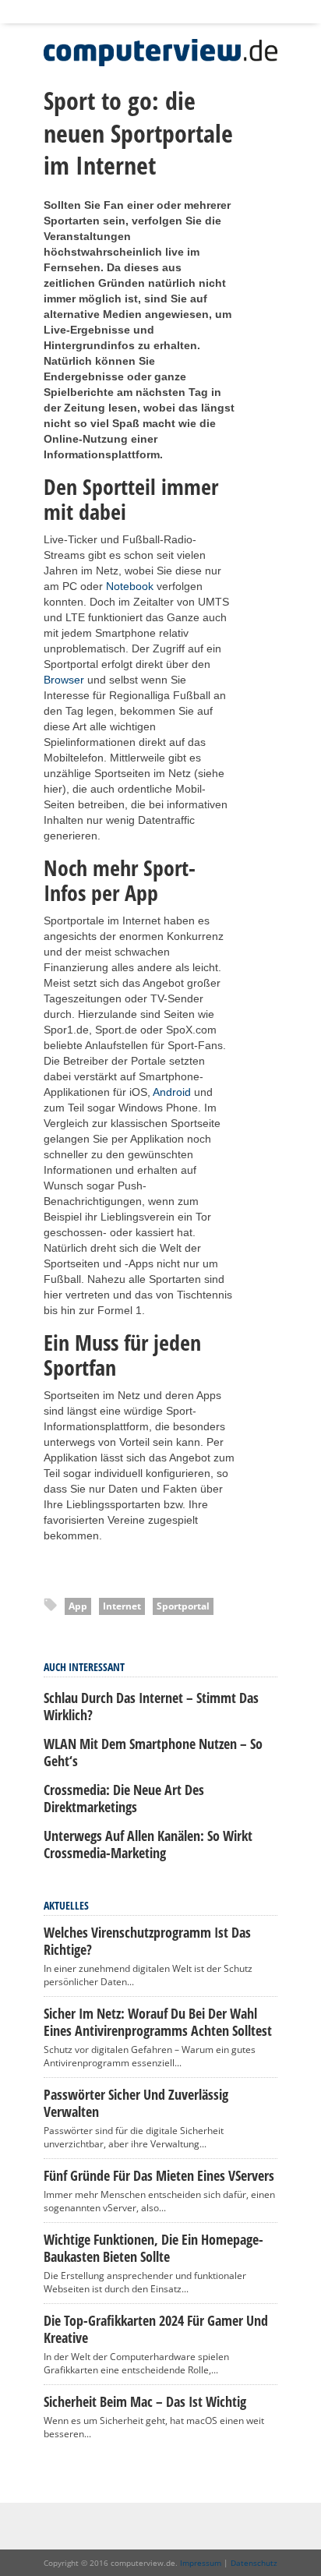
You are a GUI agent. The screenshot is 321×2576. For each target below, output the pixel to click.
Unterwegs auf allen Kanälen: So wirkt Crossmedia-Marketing (148, 1844)
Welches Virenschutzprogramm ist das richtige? (147, 1941)
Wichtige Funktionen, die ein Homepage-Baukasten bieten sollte (153, 2248)
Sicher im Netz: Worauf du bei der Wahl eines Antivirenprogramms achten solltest (158, 2022)
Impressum (201, 2563)
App (78, 1606)
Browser (64, 680)
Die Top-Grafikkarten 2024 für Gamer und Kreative (156, 2329)
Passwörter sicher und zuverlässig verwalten (136, 2103)
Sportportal (183, 1606)
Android (172, 1092)
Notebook (130, 586)
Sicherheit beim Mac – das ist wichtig (145, 2401)
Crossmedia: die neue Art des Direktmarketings (124, 1798)
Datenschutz (254, 2563)
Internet (122, 1606)
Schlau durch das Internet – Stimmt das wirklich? (151, 1706)
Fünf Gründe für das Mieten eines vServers (159, 2175)
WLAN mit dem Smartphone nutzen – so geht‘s (153, 1752)
